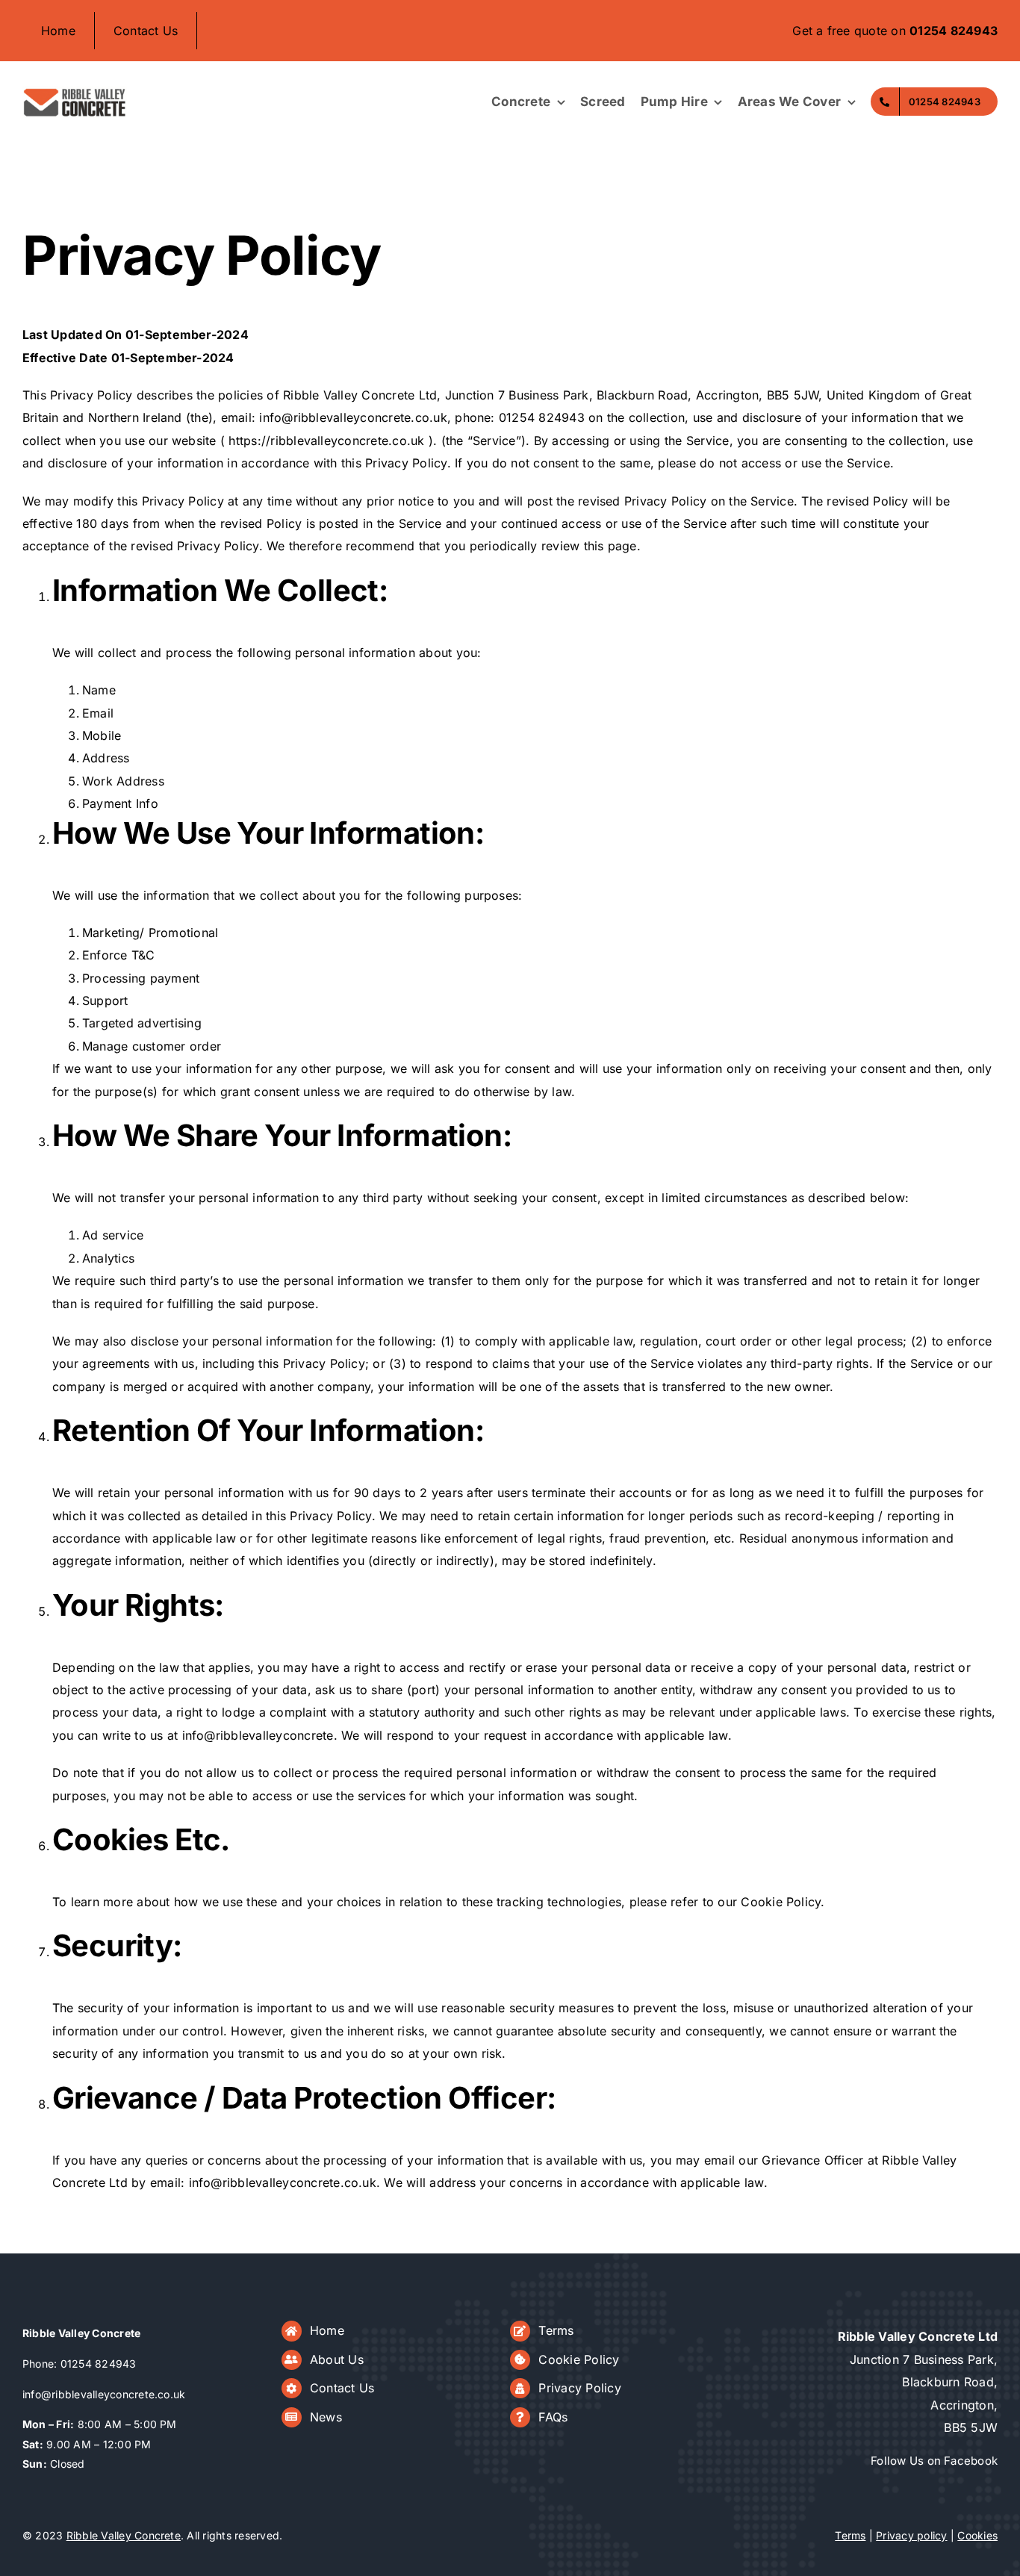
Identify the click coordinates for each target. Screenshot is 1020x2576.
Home (327, 2330)
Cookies (977, 2535)
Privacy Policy (579, 2388)
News (326, 2417)
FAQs (553, 2417)
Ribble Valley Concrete (124, 2535)
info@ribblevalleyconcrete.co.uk (104, 2394)
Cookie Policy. (783, 1902)
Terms (556, 2330)
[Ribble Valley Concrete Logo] (75, 92)
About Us (337, 2359)
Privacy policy (911, 2535)
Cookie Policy (579, 2359)
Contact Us (342, 2388)
